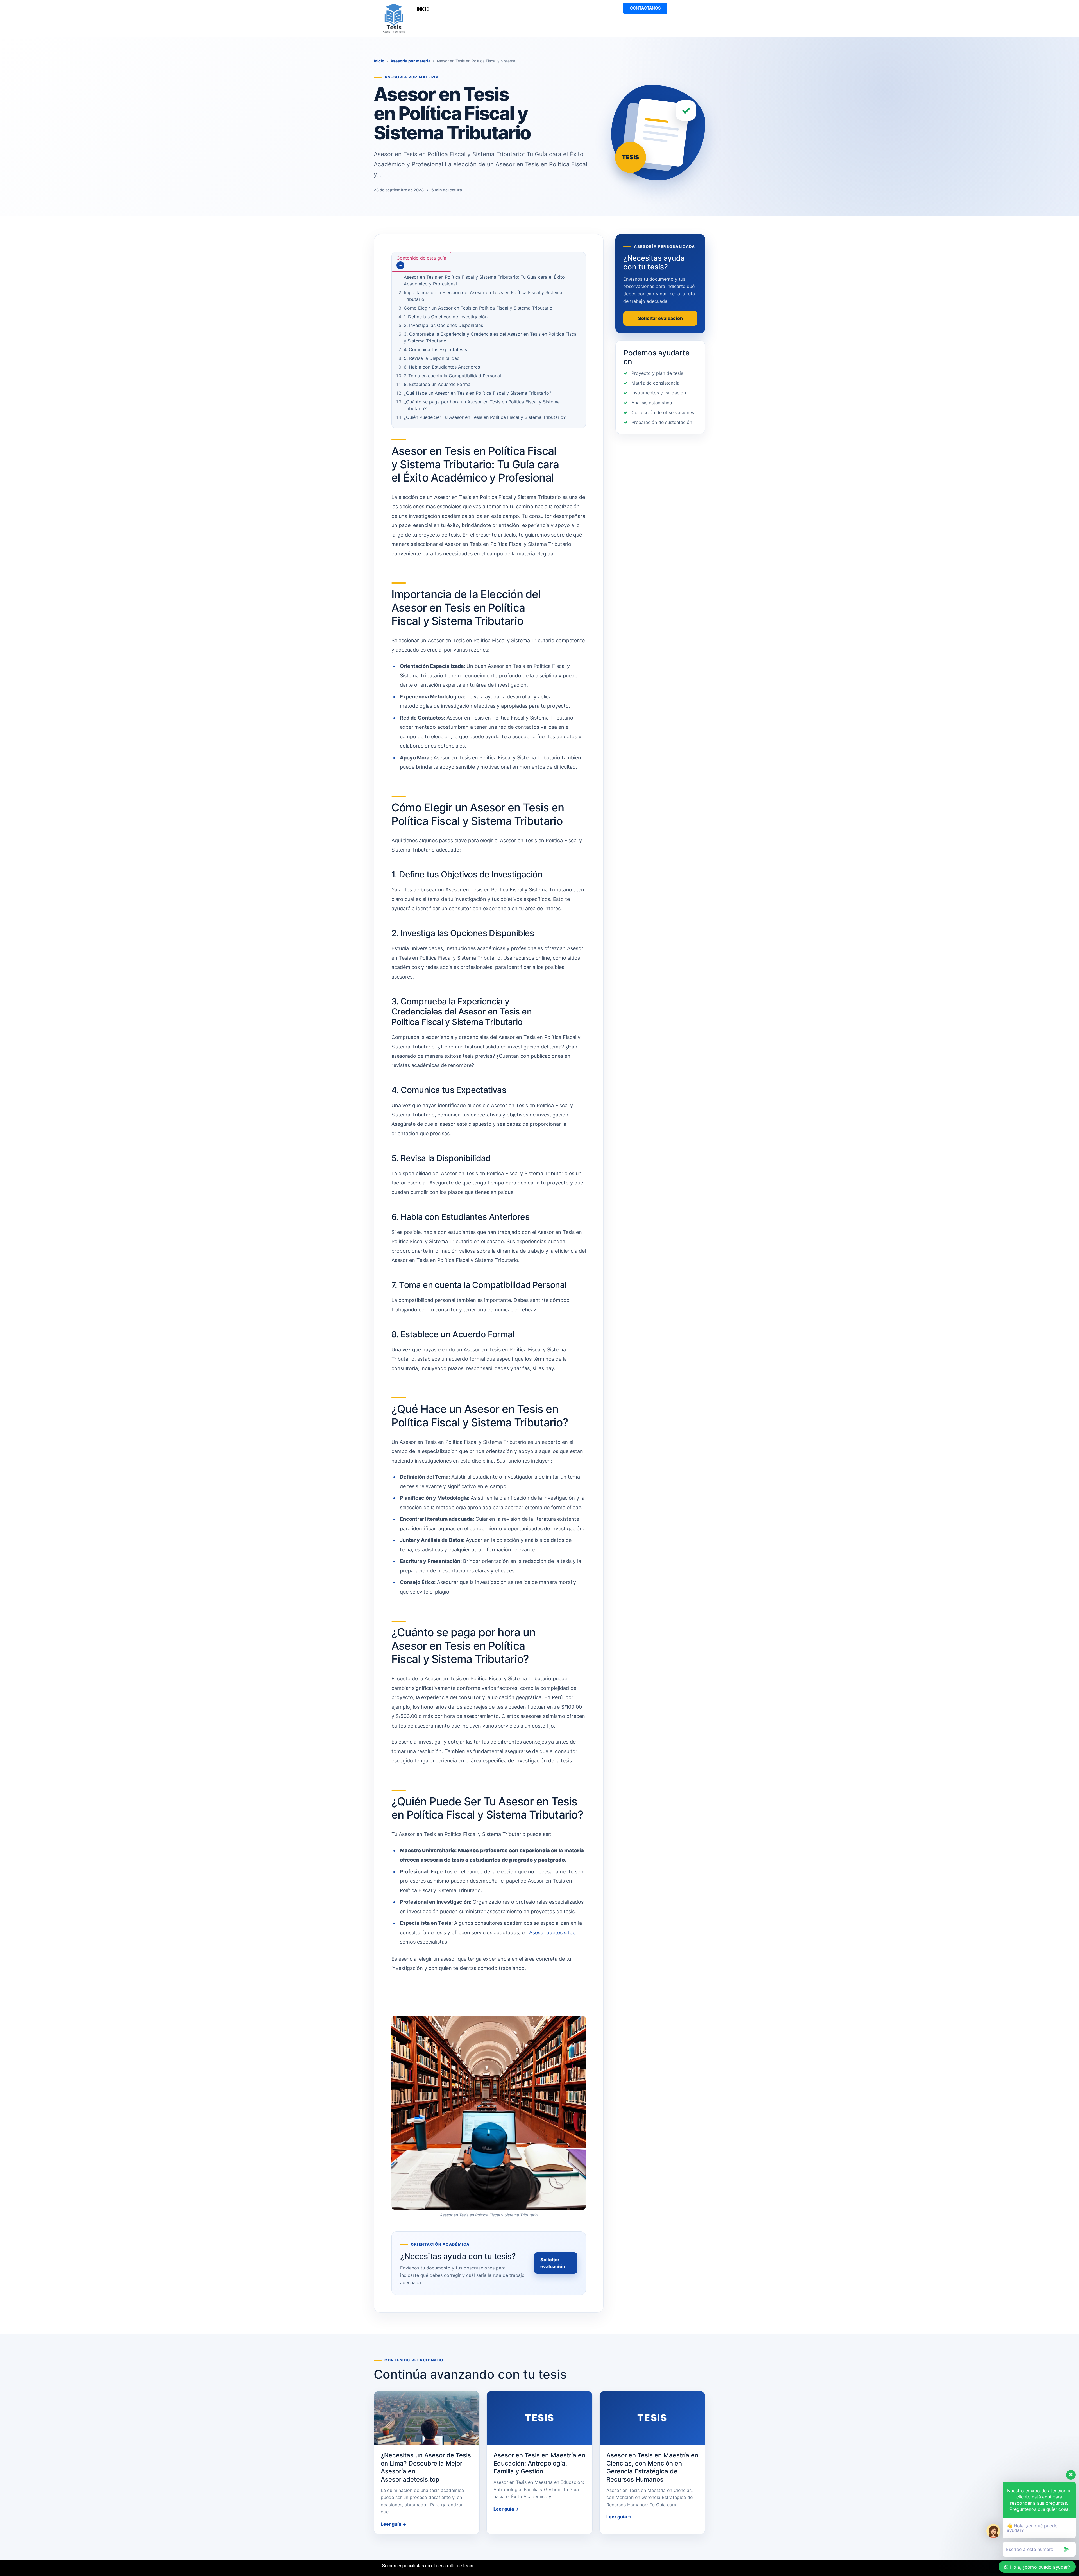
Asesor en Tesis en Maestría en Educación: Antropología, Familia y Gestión (539, 2463)
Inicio (379, 61)
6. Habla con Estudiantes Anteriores (442, 367)
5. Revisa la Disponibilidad (432, 358)
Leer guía (394, 2524)
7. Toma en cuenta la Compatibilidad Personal (452, 376)
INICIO (423, 9)
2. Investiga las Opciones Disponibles (443, 325)
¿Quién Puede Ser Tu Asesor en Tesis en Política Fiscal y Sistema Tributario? (485, 417)
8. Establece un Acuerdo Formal (438, 384)
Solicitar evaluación (553, 2263)
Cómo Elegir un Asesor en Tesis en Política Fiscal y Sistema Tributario (478, 308)
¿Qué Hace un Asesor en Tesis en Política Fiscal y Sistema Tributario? (478, 393)
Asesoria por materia (410, 61)
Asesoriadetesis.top (552, 1932)
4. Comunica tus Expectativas (435, 349)
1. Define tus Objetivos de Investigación (446, 317)
